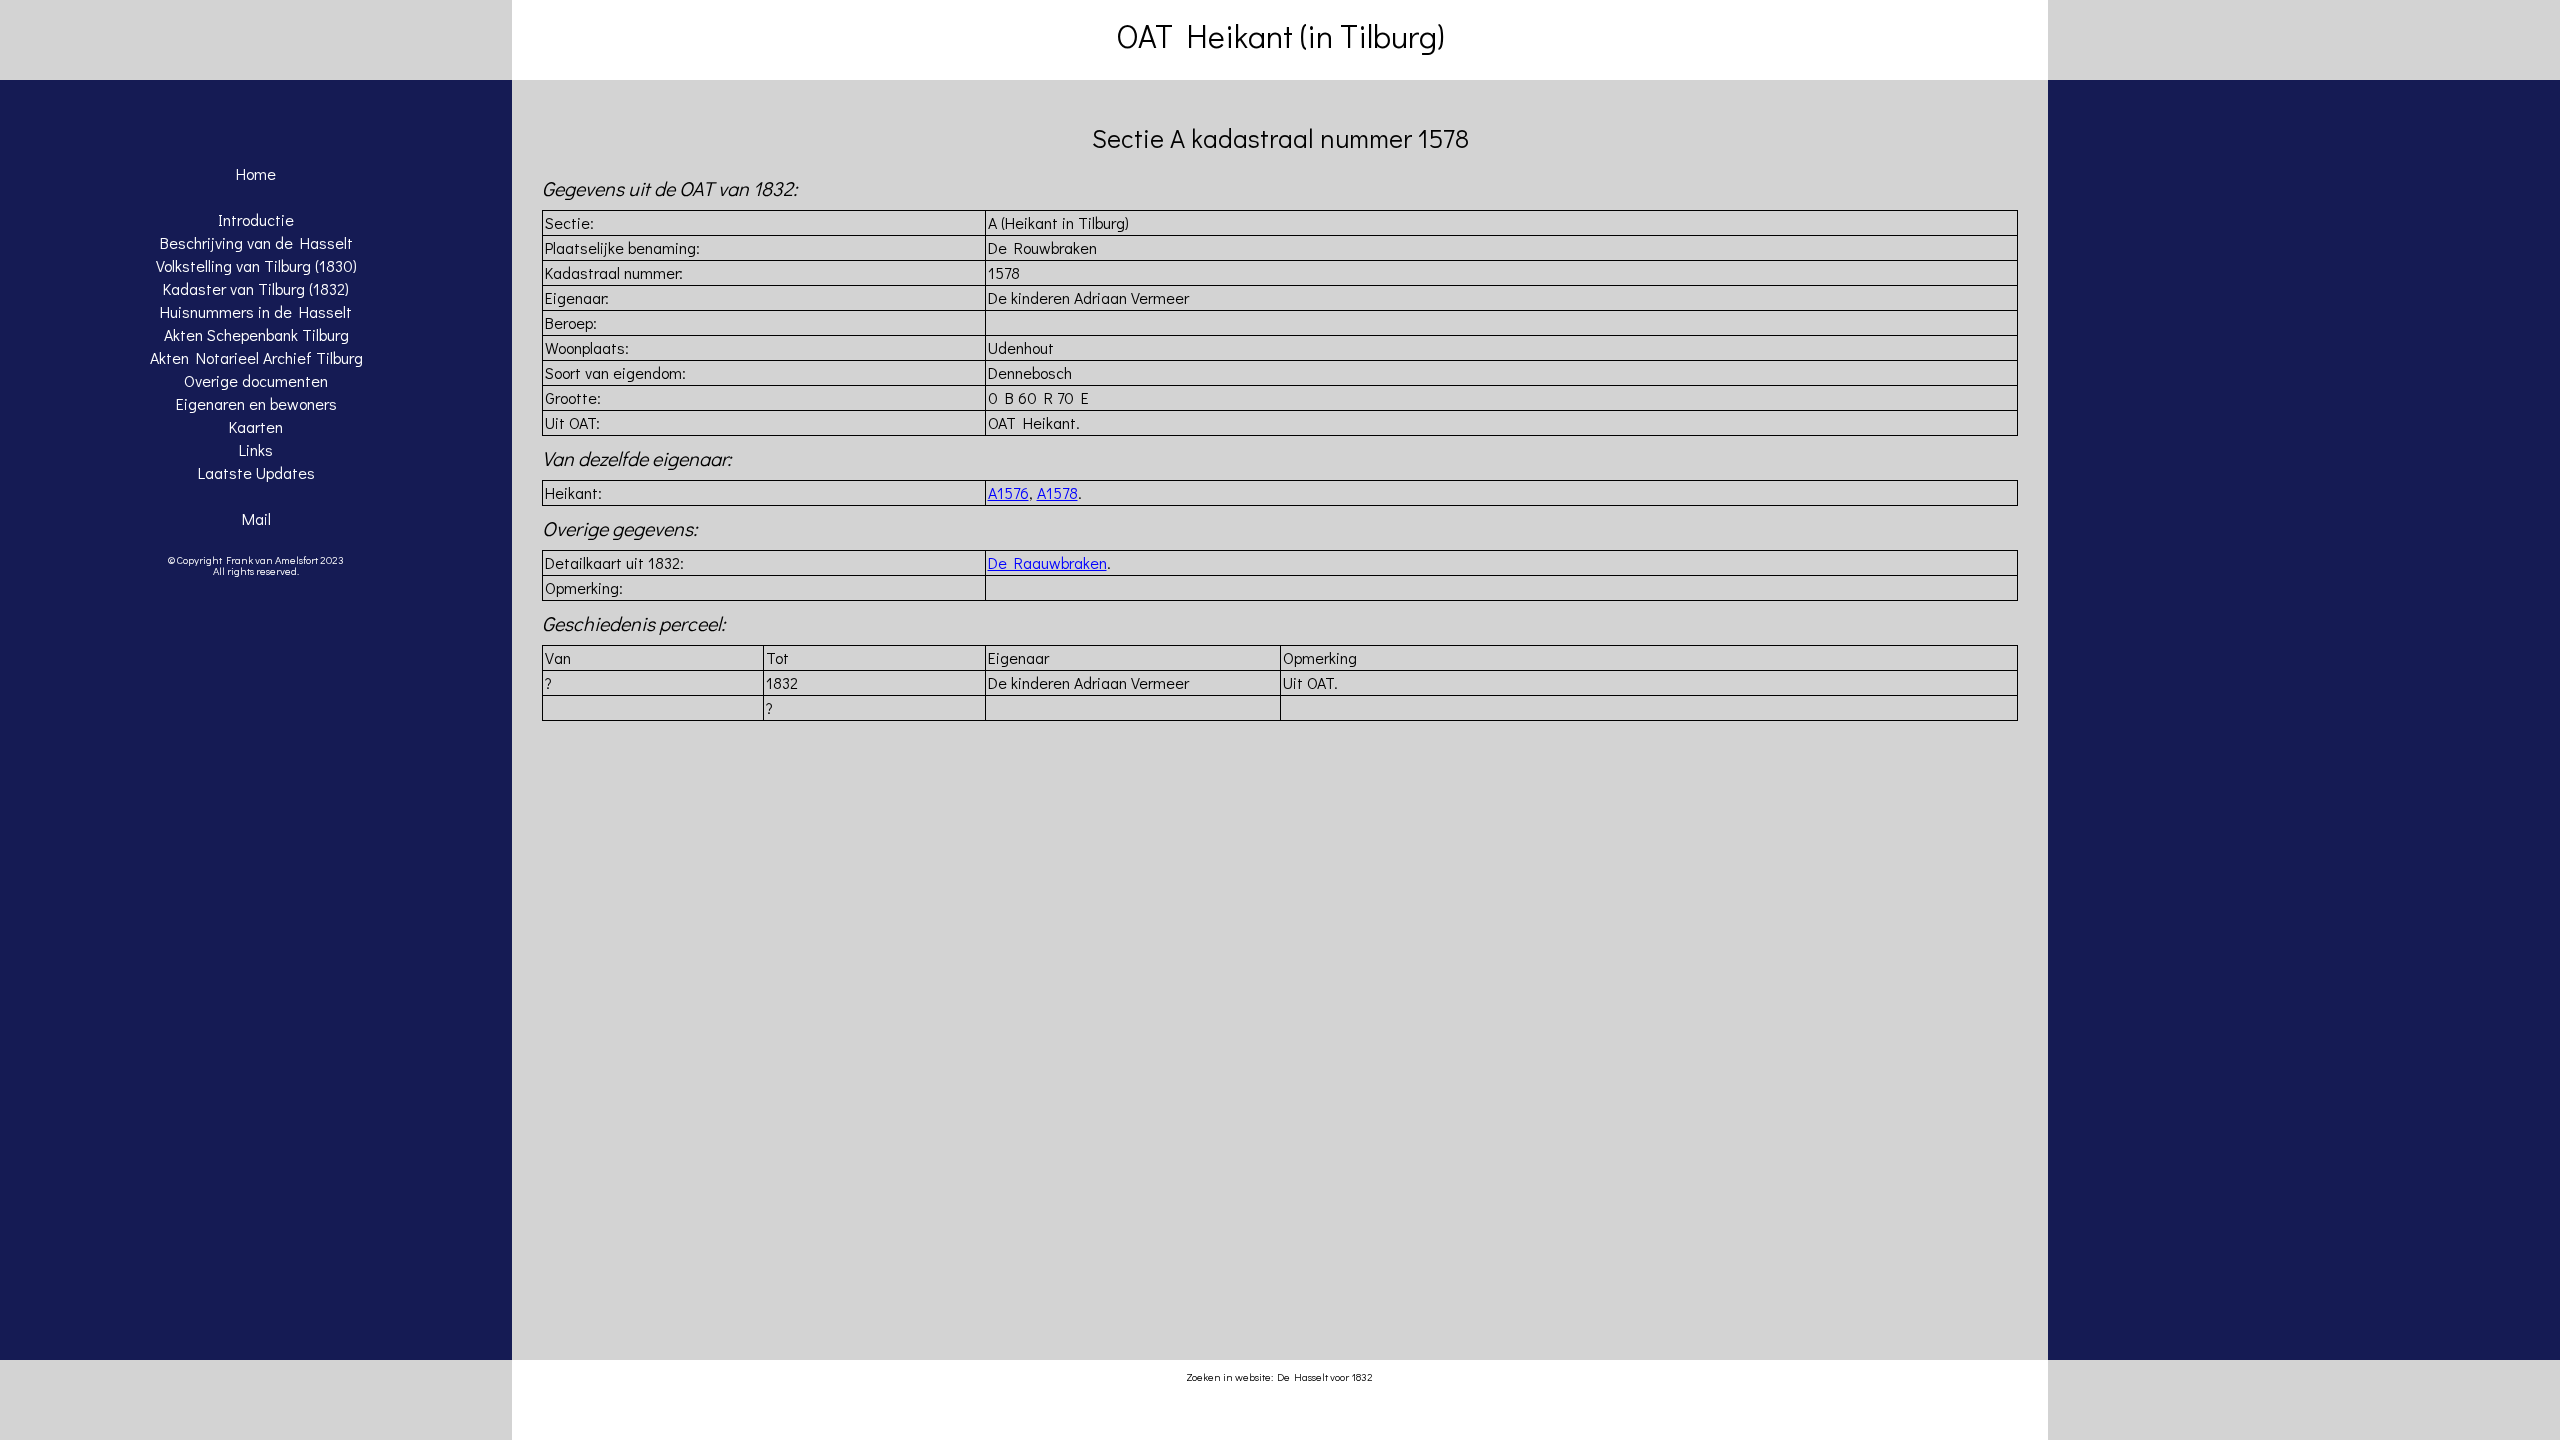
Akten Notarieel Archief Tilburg (256, 357)
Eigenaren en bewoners (256, 403)
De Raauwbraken (1047, 562)
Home (256, 173)
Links (256, 449)
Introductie (256, 219)
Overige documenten (256, 380)
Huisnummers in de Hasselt (256, 311)
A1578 (1057, 492)
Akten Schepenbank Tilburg (256, 334)
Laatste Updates (256, 472)
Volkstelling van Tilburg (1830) (256, 265)
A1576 (1008, 492)
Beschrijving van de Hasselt (256, 242)
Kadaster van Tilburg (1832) (256, 288)
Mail (256, 518)
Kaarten (256, 426)
